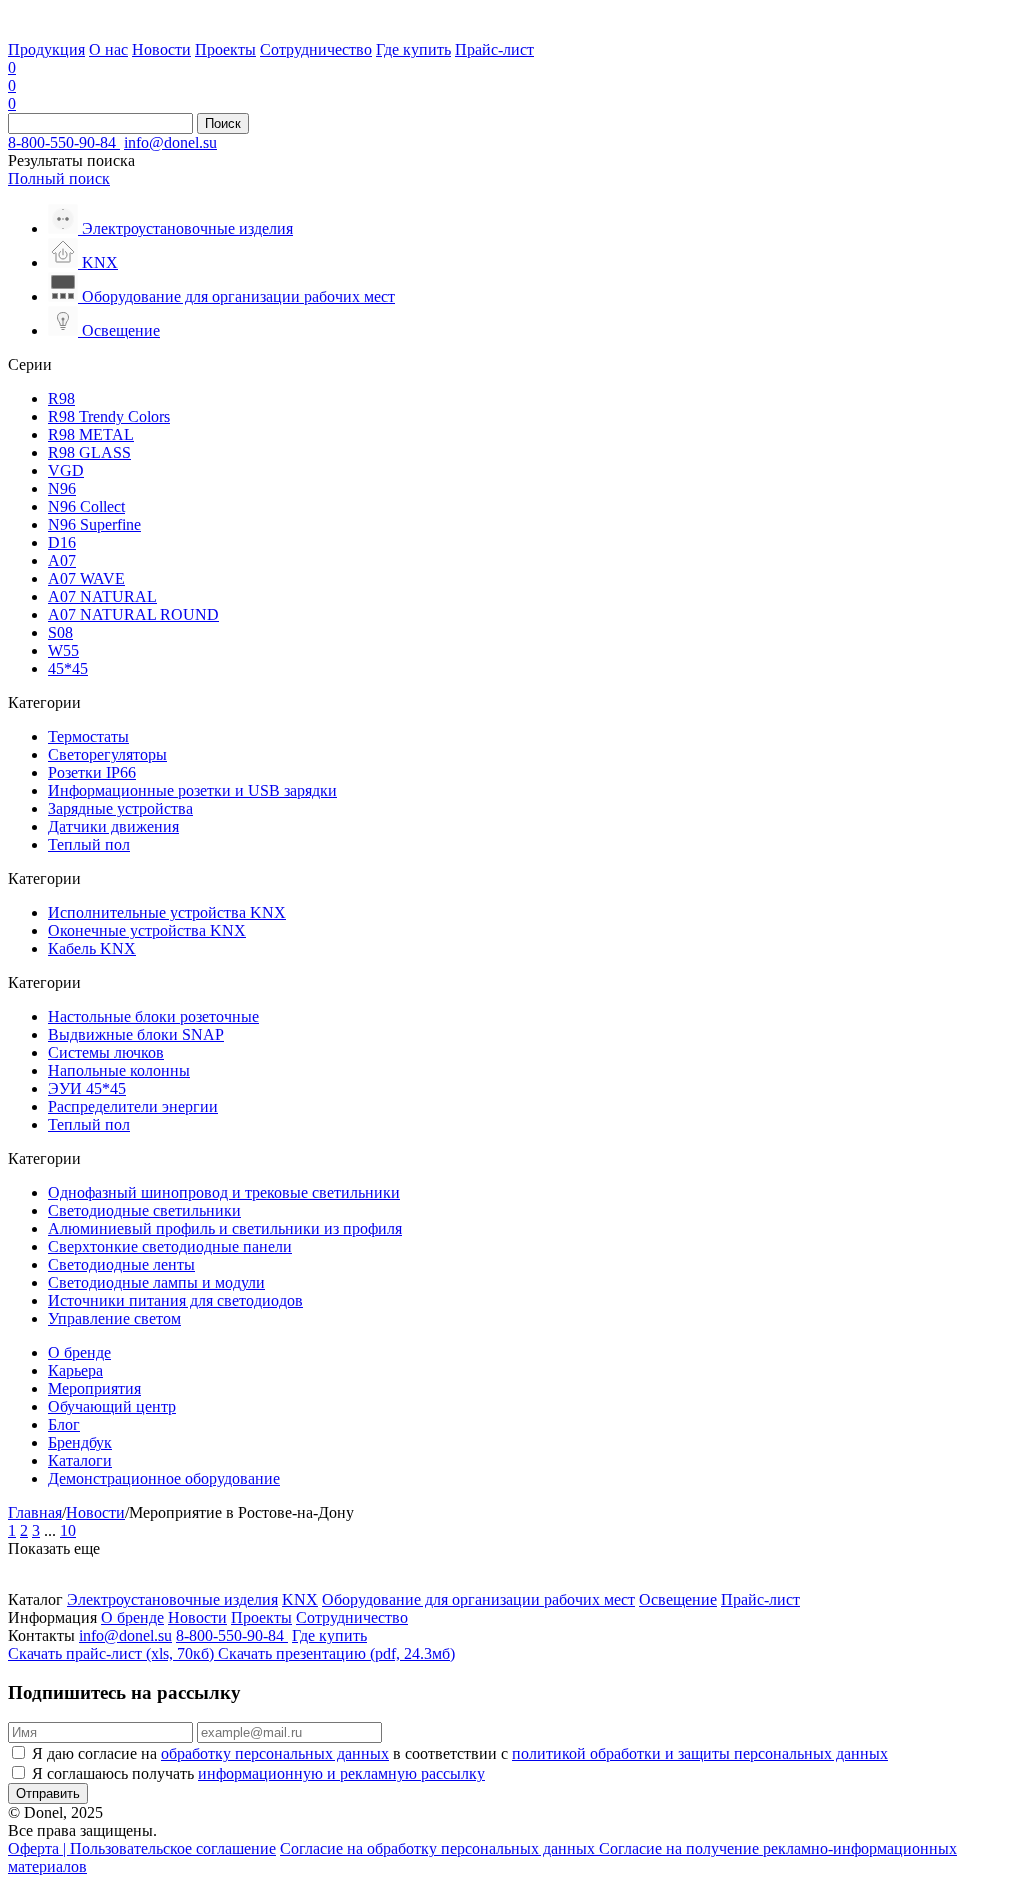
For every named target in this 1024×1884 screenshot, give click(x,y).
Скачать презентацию (336, 1653)
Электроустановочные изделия (172, 1599)
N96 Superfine (94, 524)
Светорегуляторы (107, 754)
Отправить (48, 1793)
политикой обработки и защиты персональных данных (700, 1753)
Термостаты (88, 736)
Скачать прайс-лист (111, 1653)
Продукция (46, 49)
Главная (35, 1512)
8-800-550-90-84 (64, 142)
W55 (63, 650)
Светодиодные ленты (121, 1264)
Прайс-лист (494, 49)
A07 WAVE (86, 578)
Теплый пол (89, 844)
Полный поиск (59, 178)
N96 (62, 488)
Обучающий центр (112, 1406)
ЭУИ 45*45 (87, 1088)
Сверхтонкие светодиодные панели (170, 1246)
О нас (108, 49)
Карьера (75, 1370)
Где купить (413, 49)
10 (68, 1530)
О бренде (79, 1352)
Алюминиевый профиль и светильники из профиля (225, 1228)
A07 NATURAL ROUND (133, 614)
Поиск (223, 123)
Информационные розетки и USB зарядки (192, 790)
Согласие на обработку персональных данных (439, 1848)
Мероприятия (94, 1388)
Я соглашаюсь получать (258, 1773)
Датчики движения (113, 826)
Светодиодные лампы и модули (156, 1282)
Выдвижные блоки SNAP (136, 1034)
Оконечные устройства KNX (147, 930)
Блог (64, 1424)
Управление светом (114, 1318)
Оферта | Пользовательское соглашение (142, 1848)
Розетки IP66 (92, 772)
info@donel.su (170, 142)
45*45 (68, 668)
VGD (66, 470)
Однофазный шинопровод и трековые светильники (224, 1192)
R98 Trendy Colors (109, 416)
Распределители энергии (133, 1106)
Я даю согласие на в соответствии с (460, 1753)
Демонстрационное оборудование (164, 1478)
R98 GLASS (89, 452)
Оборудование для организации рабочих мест (478, 1599)
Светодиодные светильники (144, 1210)
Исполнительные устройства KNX (167, 912)
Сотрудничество (316, 49)
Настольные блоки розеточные (153, 1016)
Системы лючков (106, 1052)
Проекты (225, 49)
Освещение (678, 1599)
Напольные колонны (119, 1070)
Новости (161, 49)
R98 (61, 398)
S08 (60, 632)
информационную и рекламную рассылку (341, 1773)
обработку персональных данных (275, 1753)
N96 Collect (86, 506)
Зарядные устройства (120, 808)
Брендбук (80, 1442)
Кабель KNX (92, 948)
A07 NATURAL (102, 596)
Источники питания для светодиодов (175, 1300)
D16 (62, 542)
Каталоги (80, 1460)
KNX (300, 1599)
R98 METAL (91, 434)
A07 (62, 560)
